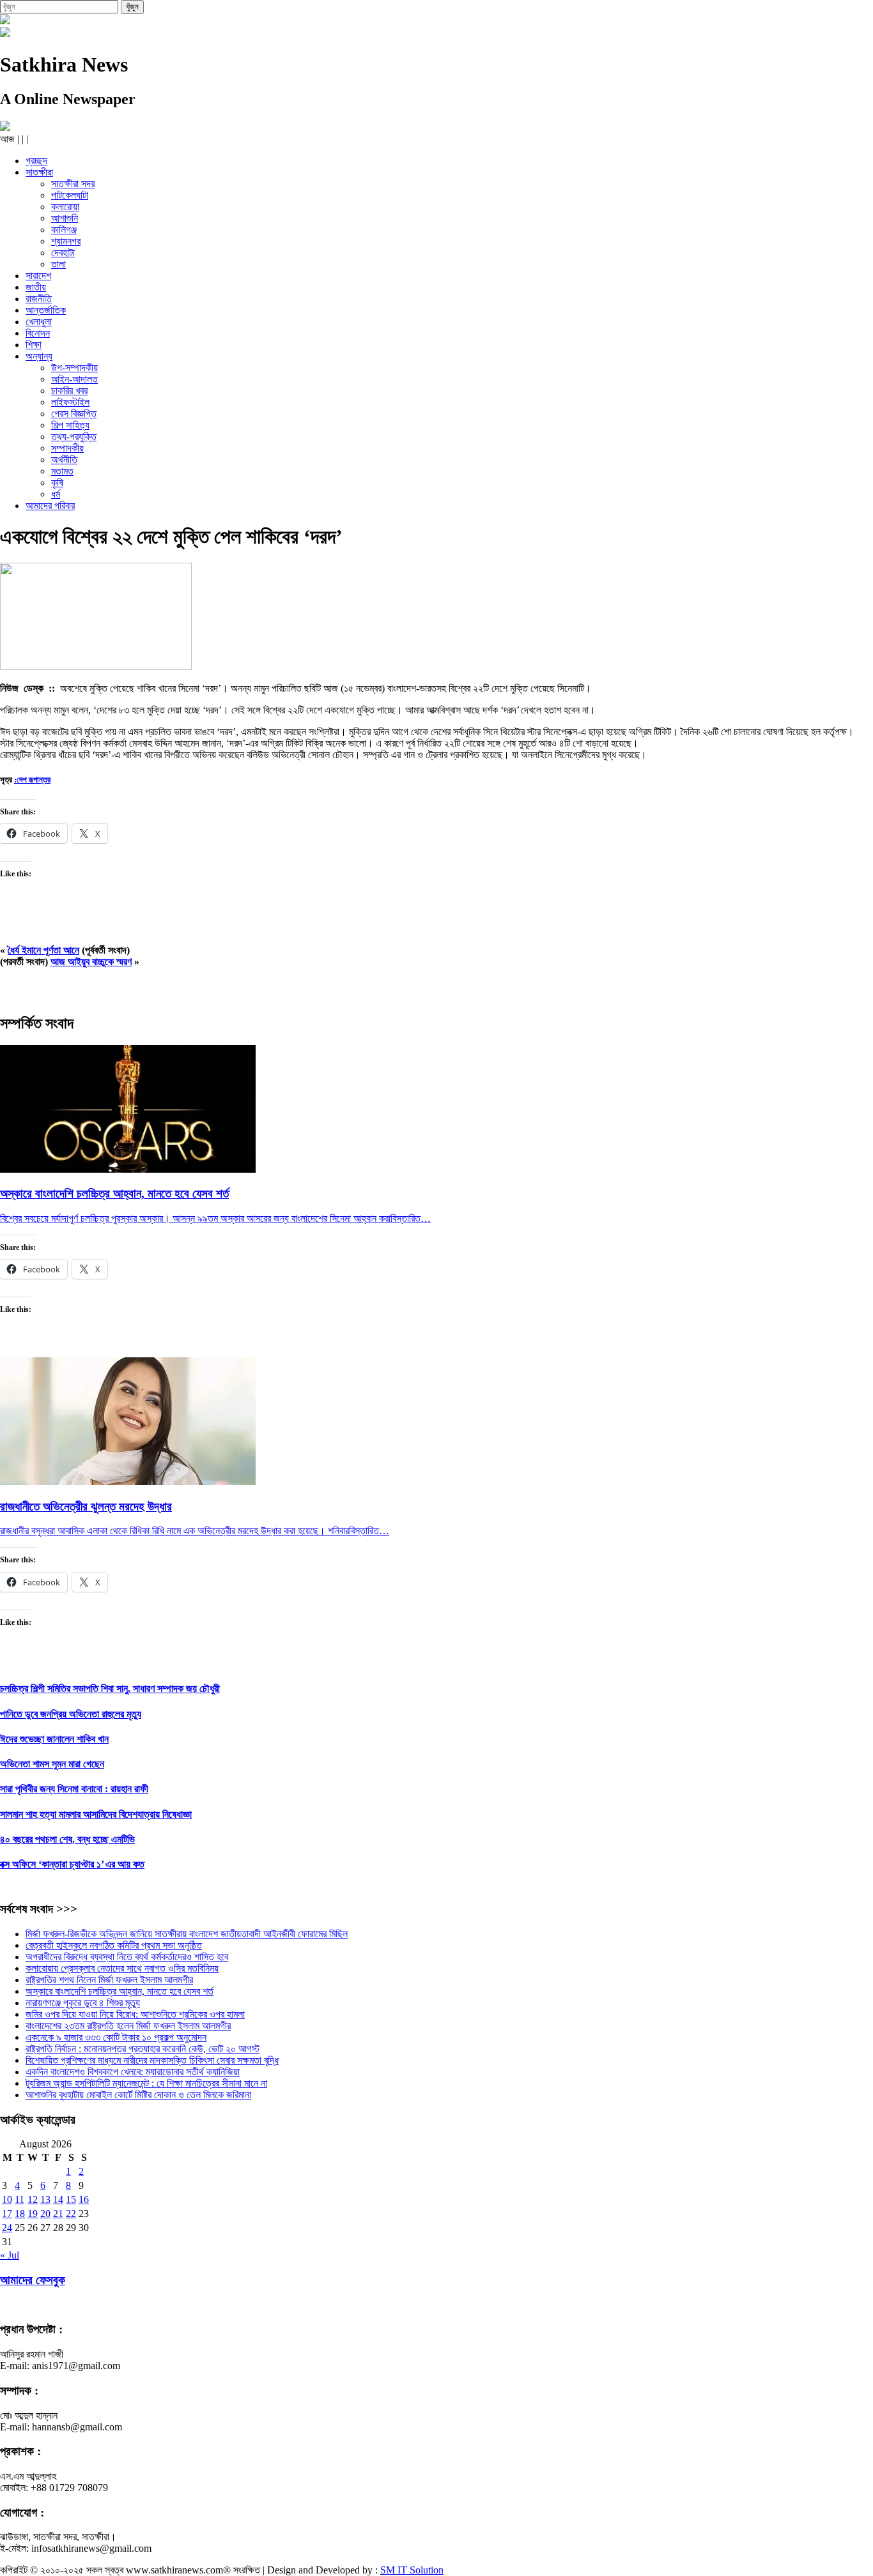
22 (71, 2214)
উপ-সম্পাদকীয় (74, 368)
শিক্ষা (34, 345)
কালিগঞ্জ (64, 230)
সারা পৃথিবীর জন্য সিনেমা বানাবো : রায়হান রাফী (74, 1789)
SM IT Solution (412, 2570)
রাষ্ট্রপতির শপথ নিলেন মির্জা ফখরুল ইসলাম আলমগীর (109, 1980)
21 (58, 2214)
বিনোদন (38, 333)
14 (58, 2199)
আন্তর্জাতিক (46, 310)
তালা (58, 264)
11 (19, 2199)
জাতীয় (36, 287)
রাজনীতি (39, 299)
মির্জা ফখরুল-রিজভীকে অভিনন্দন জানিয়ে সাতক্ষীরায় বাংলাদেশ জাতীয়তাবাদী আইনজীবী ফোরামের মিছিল (187, 1934)
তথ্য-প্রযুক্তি (74, 437)
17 (7, 2214)
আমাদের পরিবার (50, 506)
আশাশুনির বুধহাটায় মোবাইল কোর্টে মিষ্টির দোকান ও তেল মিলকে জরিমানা (138, 2095)
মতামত (62, 471)
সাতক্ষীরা (39, 172)
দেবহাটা (63, 253)
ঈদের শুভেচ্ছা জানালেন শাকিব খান (54, 1739)
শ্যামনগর (66, 241)
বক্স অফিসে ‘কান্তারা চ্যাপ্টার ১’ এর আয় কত (72, 1864)
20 (45, 2214)
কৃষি (57, 483)
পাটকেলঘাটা (70, 195)
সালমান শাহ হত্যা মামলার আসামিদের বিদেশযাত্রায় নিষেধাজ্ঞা (96, 1814)
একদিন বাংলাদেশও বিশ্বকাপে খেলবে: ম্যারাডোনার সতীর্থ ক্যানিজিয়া (133, 2072)
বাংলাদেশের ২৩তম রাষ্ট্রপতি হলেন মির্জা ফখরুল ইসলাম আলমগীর (128, 2026)
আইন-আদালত (74, 379)
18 (20, 2214)
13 (45, 2199)
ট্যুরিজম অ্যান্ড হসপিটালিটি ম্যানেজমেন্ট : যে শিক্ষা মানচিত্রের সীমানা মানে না (146, 2083)
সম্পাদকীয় (67, 448)
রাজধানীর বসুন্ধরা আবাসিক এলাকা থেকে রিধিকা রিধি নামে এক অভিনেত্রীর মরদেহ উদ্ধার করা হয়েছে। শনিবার (174, 1531)
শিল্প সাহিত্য (70, 425)
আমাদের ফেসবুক (33, 2280)
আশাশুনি (65, 218)
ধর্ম (56, 494)
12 (33, 2199)
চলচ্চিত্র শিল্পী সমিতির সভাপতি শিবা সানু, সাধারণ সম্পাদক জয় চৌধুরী (110, 1688)
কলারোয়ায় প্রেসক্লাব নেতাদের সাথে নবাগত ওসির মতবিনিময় (122, 1968)
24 (7, 2228)
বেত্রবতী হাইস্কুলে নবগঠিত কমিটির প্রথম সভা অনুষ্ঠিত (114, 1945)
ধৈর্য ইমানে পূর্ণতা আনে (43, 950)
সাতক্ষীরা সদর (73, 184)
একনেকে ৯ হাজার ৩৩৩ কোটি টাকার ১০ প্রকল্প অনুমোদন (116, 2037)
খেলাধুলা (39, 322)
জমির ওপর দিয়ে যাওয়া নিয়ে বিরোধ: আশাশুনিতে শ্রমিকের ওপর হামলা (135, 2014)
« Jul (10, 2255)
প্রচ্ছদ (36, 161)
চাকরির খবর (69, 391)
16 (84, 2199)
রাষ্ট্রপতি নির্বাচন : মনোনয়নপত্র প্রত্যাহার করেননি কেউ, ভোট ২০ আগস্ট (143, 2049)
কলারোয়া (65, 207)
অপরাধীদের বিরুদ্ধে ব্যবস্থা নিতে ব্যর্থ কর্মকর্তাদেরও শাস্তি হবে (127, 1957)
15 (71, 2199)
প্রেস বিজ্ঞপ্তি (74, 414)
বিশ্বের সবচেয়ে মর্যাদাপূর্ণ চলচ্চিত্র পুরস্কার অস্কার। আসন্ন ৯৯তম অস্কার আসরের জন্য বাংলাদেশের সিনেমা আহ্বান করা (195, 1218)
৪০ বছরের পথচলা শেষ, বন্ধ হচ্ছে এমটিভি (67, 1839)
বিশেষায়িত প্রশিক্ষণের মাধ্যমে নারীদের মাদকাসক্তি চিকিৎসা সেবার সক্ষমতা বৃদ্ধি (152, 2060)
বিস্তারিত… (411, 1218)
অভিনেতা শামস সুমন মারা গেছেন (52, 1764)
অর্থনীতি (64, 460)
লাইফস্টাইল (70, 402)
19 (33, 2214)
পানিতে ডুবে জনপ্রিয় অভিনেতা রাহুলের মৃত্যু (71, 1714)
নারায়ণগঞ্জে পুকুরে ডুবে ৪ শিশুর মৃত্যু (83, 2003)
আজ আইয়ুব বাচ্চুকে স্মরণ (91, 962)
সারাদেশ (38, 276)
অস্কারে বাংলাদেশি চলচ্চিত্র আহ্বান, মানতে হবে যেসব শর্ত (120, 1991)
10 (7, 2199)
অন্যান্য (39, 356)
